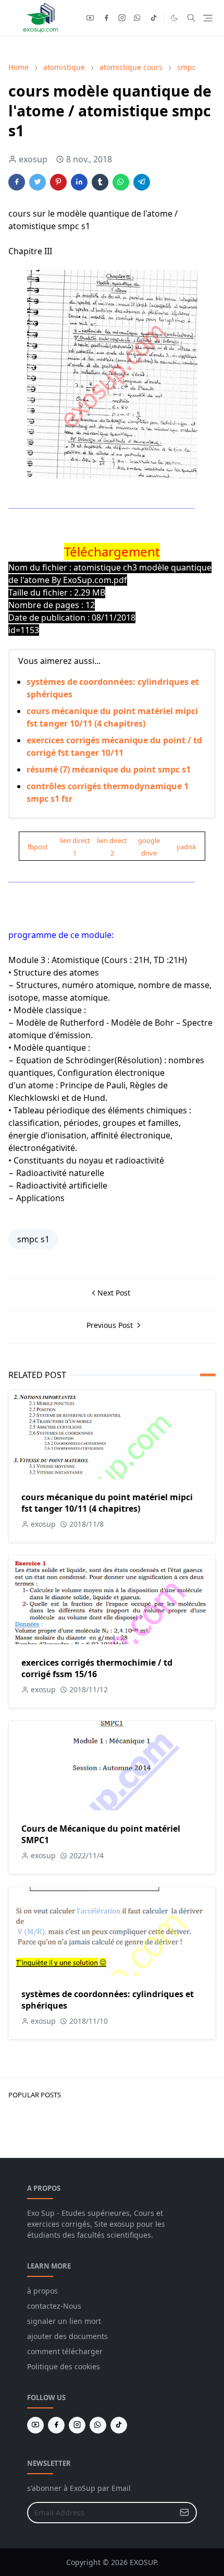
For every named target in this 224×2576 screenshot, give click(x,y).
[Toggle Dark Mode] (174, 18)
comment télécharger (65, 2351)
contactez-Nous (54, 2306)
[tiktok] (154, 18)
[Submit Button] (184, 2513)
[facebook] (106, 18)
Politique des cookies (64, 2366)
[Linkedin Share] (79, 182)
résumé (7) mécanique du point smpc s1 (109, 769)
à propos (42, 2291)
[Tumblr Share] (100, 182)
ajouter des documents (67, 2336)
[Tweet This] (38, 182)
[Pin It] (58, 182)
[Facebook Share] (17, 182)
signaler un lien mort (64, 2321)
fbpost (38, 847)
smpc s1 (33, 1239)
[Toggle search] (191, 18)
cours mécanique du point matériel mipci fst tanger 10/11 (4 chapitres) (107, 1503)
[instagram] (122, 18)
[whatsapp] (138, 18)
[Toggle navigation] (208, 18)
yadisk (186, 847)
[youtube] (90, 18)
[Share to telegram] (142, 182)
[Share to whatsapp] (121, 182)
